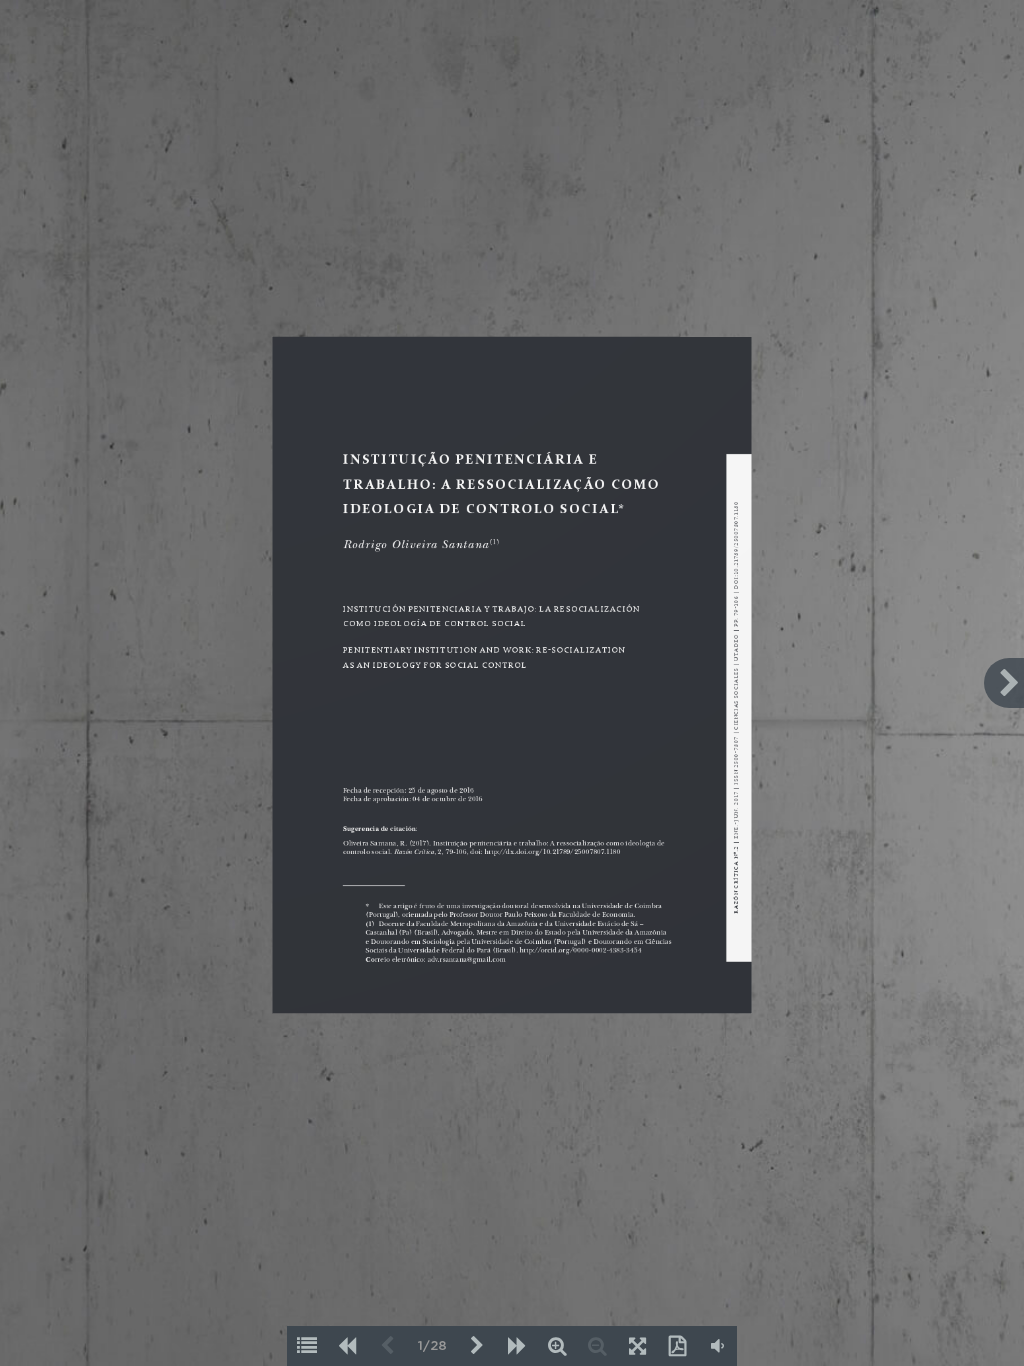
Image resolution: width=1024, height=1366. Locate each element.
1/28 (432, 1346)
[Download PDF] (677, 1346)
